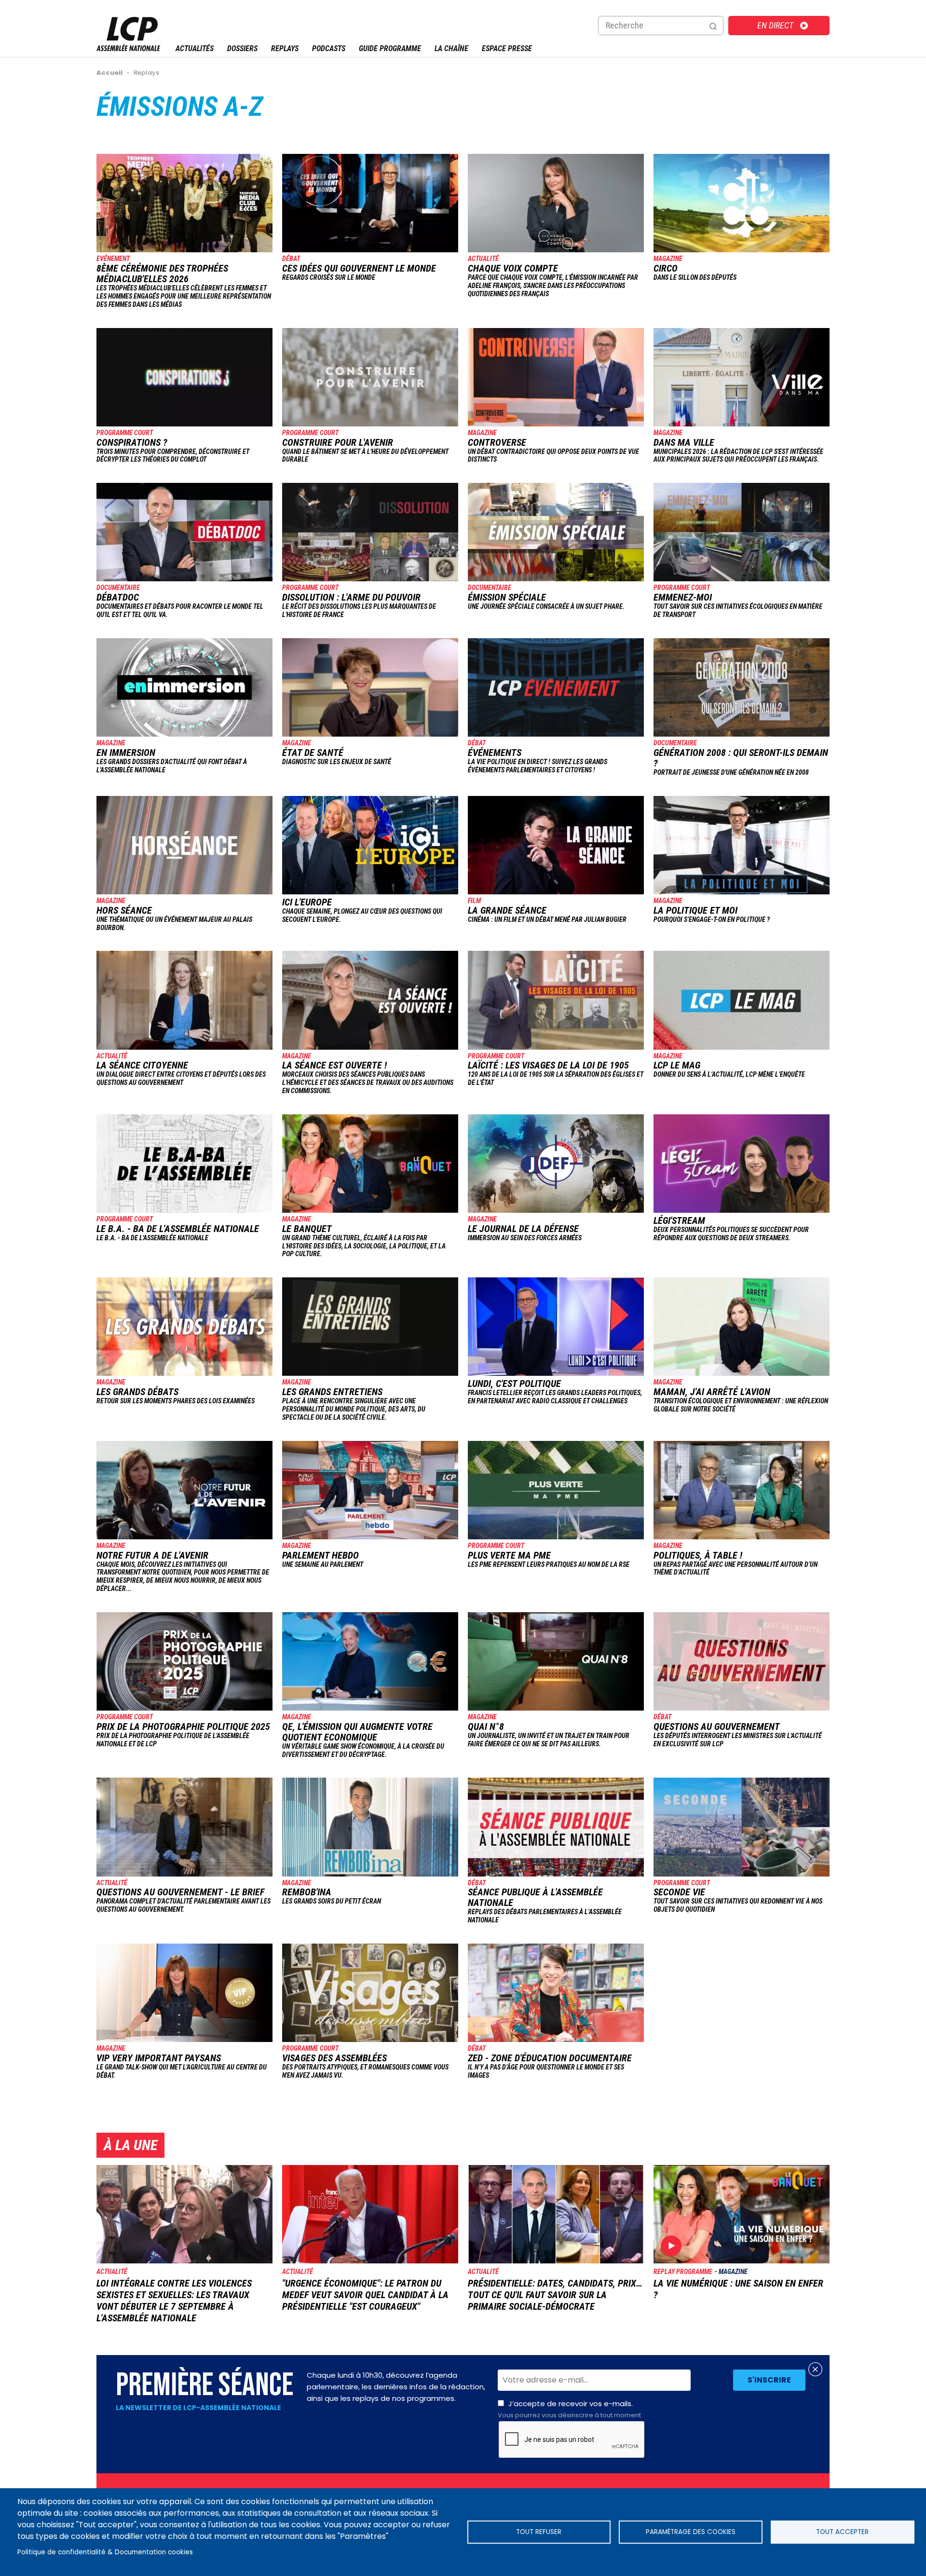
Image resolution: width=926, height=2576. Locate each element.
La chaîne (451, 48)
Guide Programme (390, 48)
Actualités (195, 48)
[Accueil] (128, 48)
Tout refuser (539, 2532)
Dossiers (242, 48)
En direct (775, 25)
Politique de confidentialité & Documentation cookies (105, 2552)
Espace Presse (507, 48)
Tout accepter (842, 2532)
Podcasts (329, 48)
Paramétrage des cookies (691, 2532)
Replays (285, 48)
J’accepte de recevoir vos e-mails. (569, 2409)
